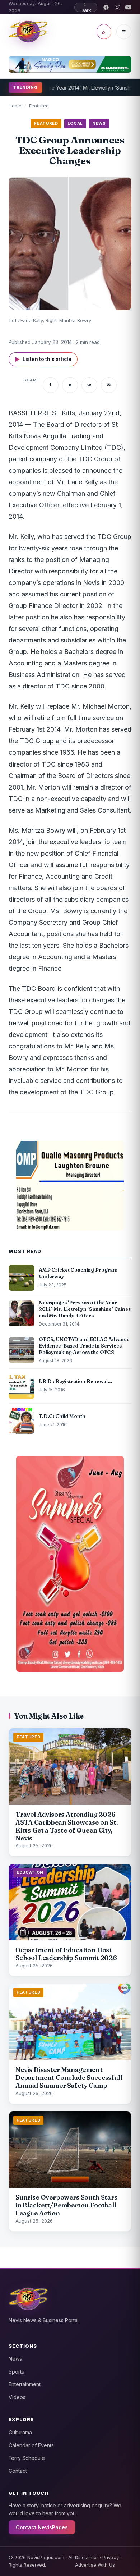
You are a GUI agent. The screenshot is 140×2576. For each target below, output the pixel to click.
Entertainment (25, 2384)
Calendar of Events (31, 2445)
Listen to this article (43, 359)
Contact (18, 2471)
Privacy (111, 2557)
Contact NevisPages (42, 2527)
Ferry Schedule (27, 2458)
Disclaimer (87, 2557)
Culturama (20, 2432)
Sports (16, 2372)
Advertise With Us (95, 2565)
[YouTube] (128, 7)
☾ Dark (86, 7)
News (15, 2359)
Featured (39, 106)
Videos (17, 2397)
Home (15, 106)
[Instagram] (117, 7)
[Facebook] (106, 7)
